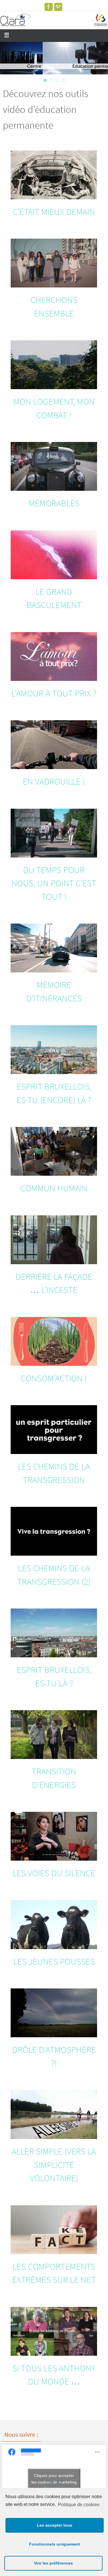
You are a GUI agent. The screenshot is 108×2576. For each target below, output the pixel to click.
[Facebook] (49, 7)
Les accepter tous (55, 2525)
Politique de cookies (79, 2505)
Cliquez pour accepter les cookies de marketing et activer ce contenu (54, 2482)
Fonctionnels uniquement (55, 2544)
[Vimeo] (58, 7)
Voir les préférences (53, 2563)
